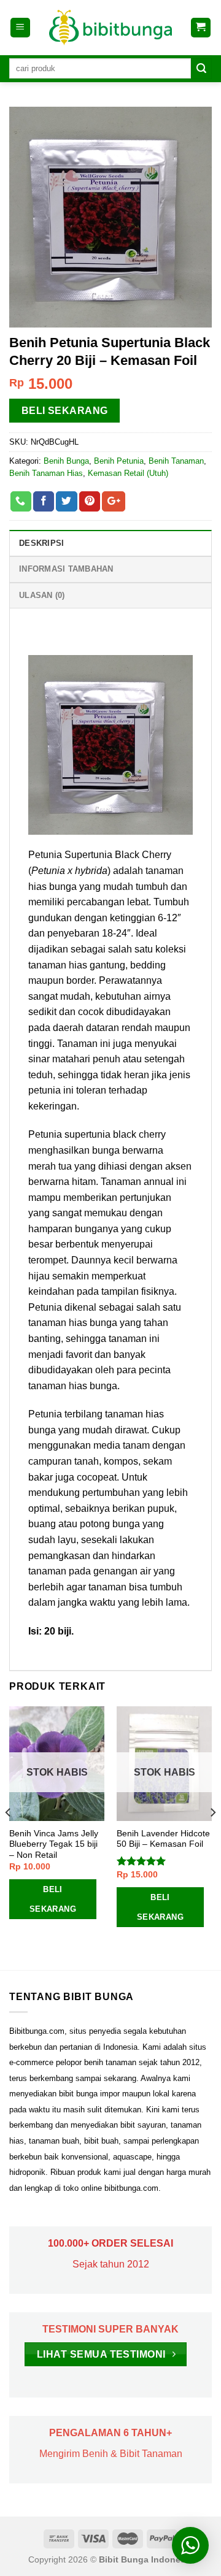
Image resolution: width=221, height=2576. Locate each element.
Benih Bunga (66, 461)
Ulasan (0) (42, 595)
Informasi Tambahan (66, 569)
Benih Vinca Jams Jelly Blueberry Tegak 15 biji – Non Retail (54, 1844)
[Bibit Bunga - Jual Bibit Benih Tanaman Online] (110, 28)
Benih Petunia (119, 461)
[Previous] (9, 1837)
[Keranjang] (201, 28)
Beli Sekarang (65, 411)
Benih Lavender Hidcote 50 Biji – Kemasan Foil (163, 1839)
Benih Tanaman (176, 461)
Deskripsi (41, 543)
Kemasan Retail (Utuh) (128, 473)
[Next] (212, 1837)
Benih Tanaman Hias (46, 473)
